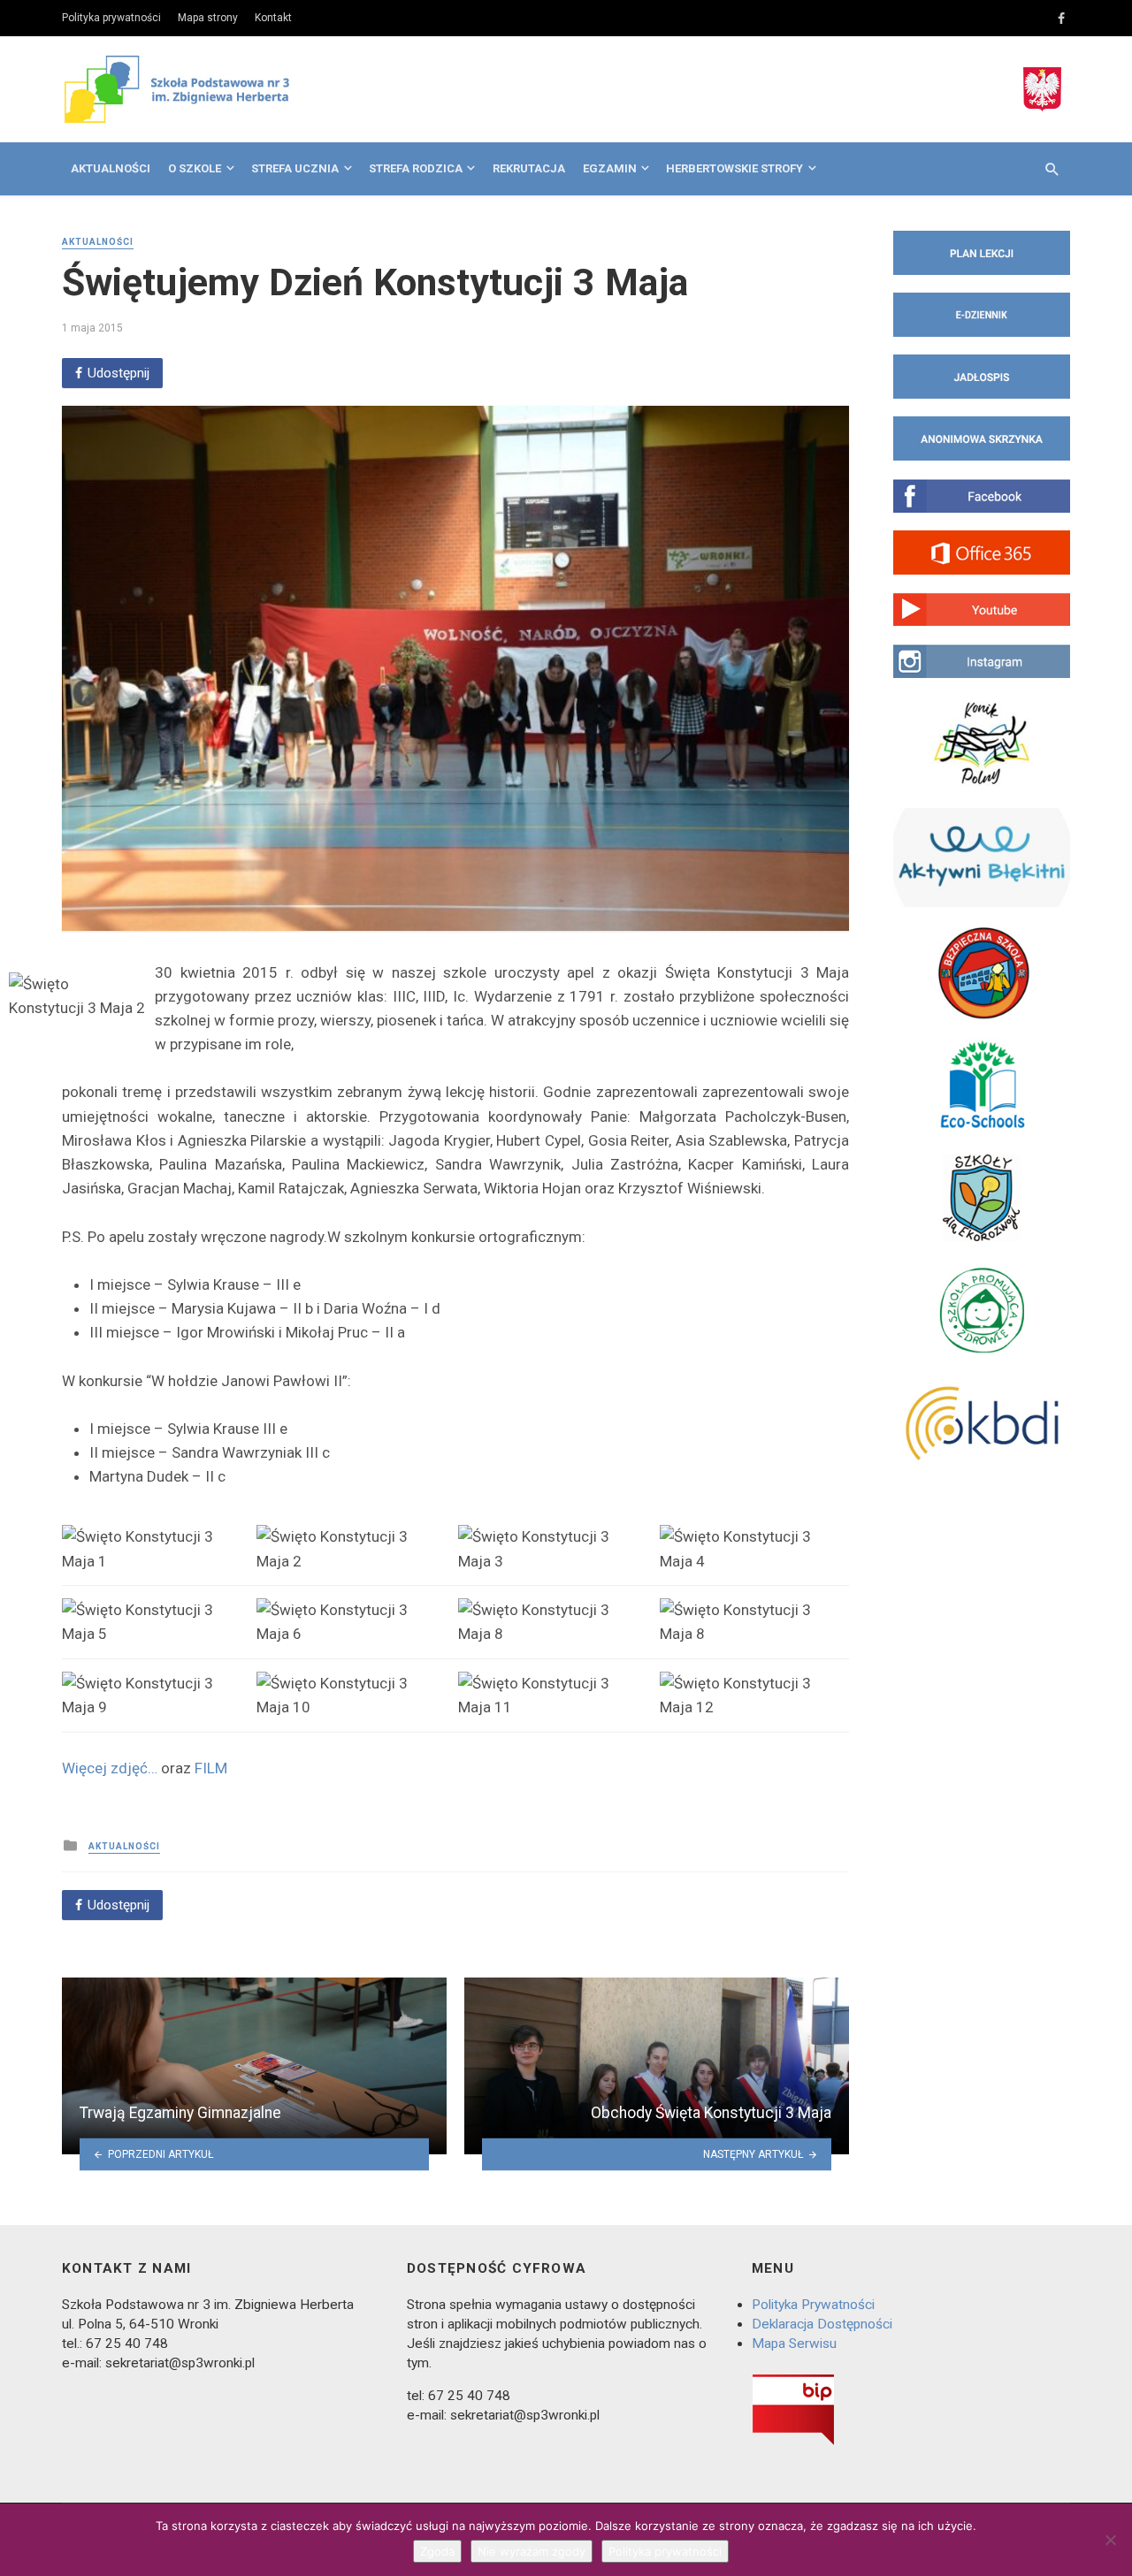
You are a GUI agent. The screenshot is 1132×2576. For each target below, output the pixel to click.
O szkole (195, 168)
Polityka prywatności (111, 18)
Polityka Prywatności (813, 2305)
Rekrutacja (529, 168)
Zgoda (437, 2551)
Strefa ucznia (295, 168)
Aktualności (111, 168)
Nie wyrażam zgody (532, 2551)
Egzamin (610, 168)
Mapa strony (208, 18)
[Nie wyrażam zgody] (1110, 2540)
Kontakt (273, 18)
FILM (211, 1768)
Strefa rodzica (416, 168)
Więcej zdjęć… (110, 1768)
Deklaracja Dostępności (822, 2324)
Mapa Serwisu (794, 2344)
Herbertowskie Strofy (734, 168)
